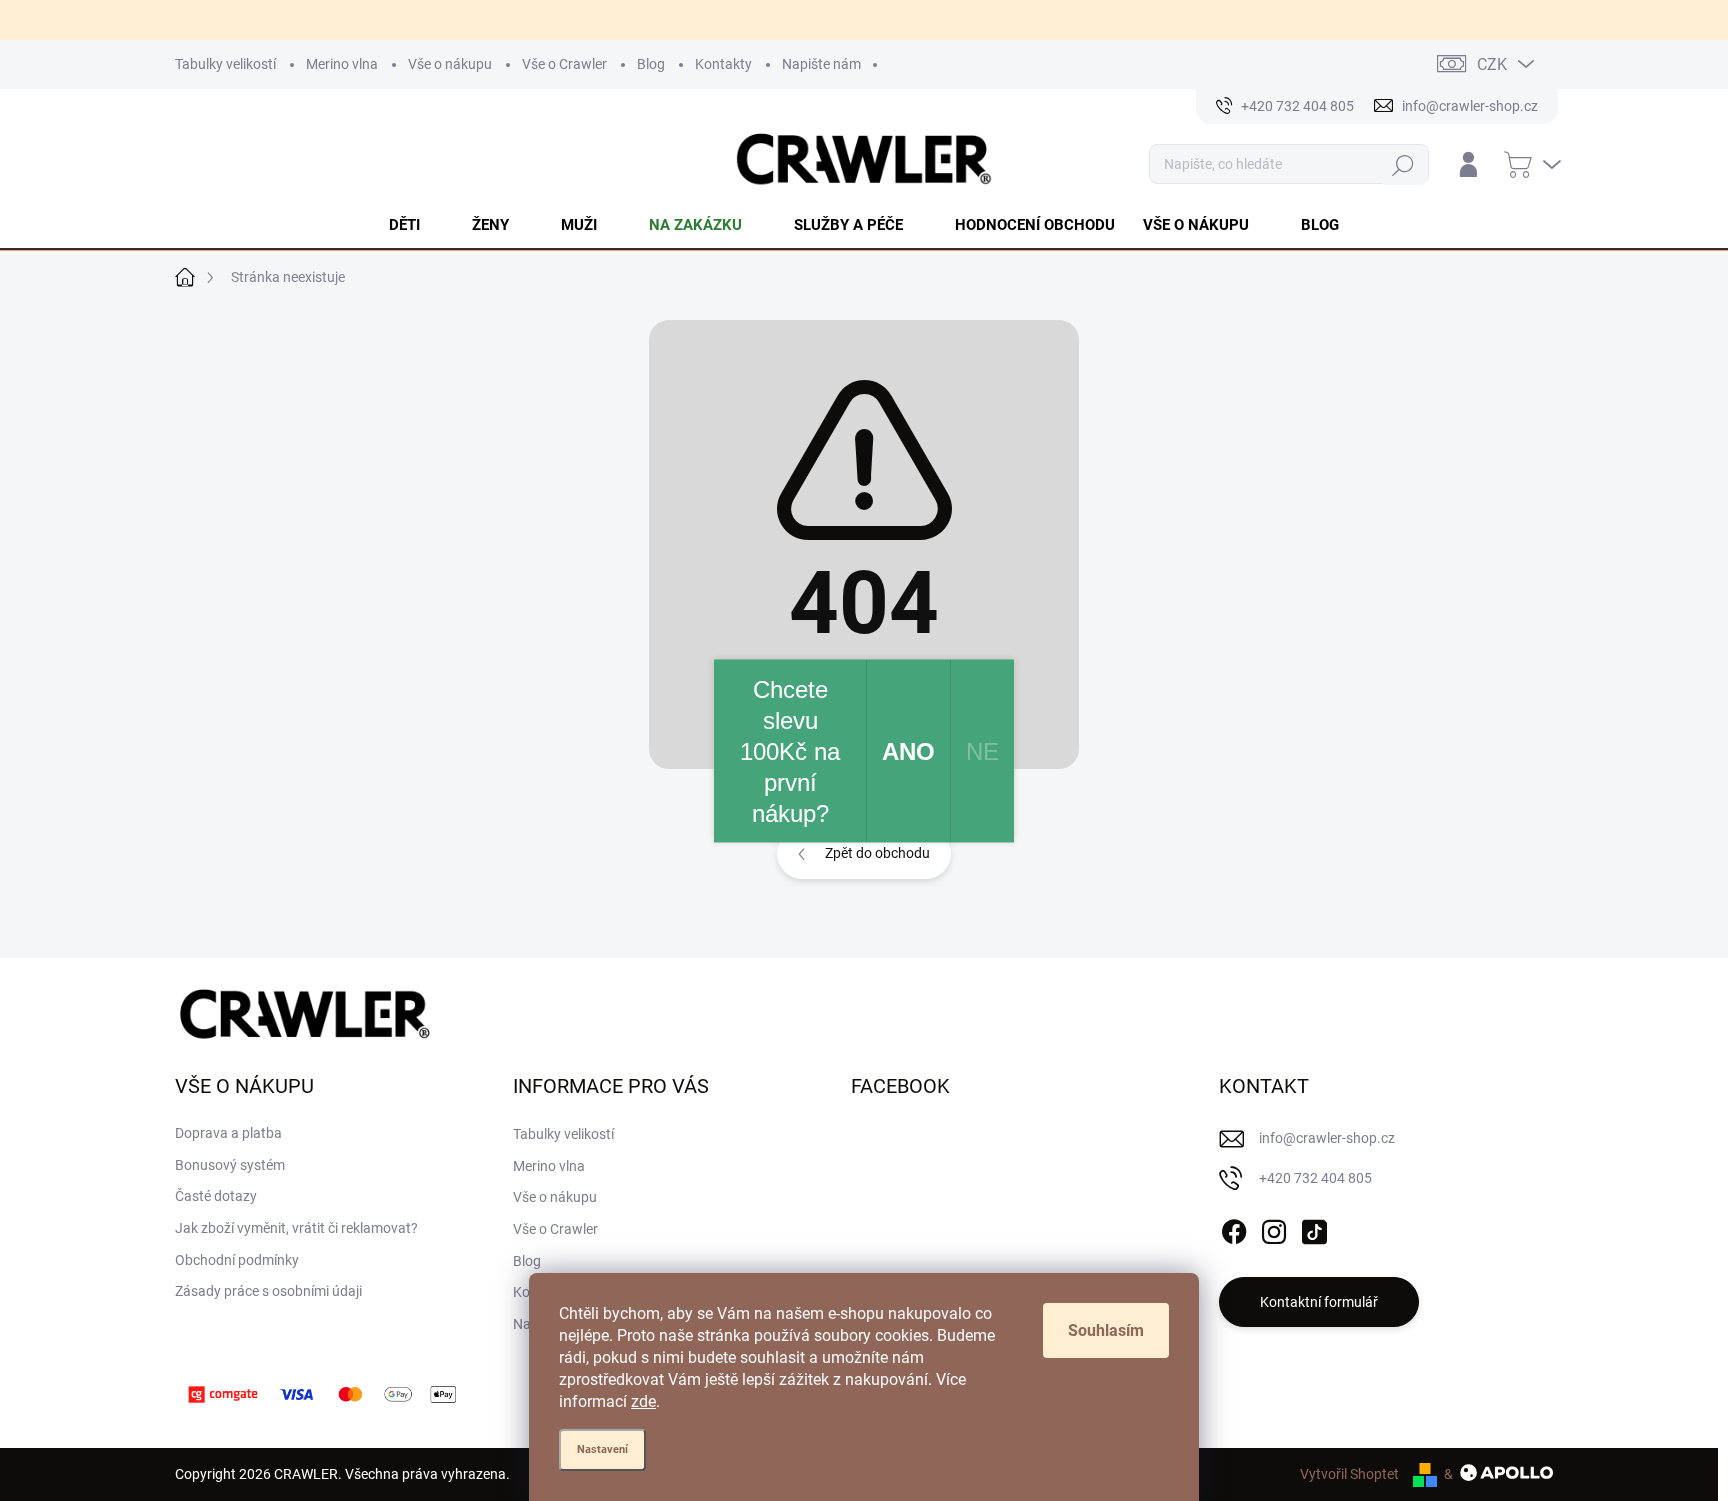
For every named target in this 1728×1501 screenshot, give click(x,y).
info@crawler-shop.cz (1327, 1138)
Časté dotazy (216, 1196)
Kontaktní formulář (1319, 1302)
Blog (651, 64)
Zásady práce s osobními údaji (268, 1291)
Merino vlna (342, 64)
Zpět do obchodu (877, 853)
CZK (1492, 64)
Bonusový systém (230, 1165)
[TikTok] (1314, 1228)
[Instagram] (1274, 1228)
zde (643, 1401)
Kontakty (723, 64)
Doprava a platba (228, 1133)
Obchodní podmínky (237, 1260)
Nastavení (602, 1449)
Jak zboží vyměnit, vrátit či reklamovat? (296, 1228)
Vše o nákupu (450, 64)
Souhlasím (1106, 1330)
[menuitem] (416, 225)
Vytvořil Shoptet (1349, 1474)
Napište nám (821, 64)
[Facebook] (1234, 1228)
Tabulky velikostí (225, 64)
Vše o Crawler (564, 64)
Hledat (1403, 164)
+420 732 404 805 (1315, 1178)
